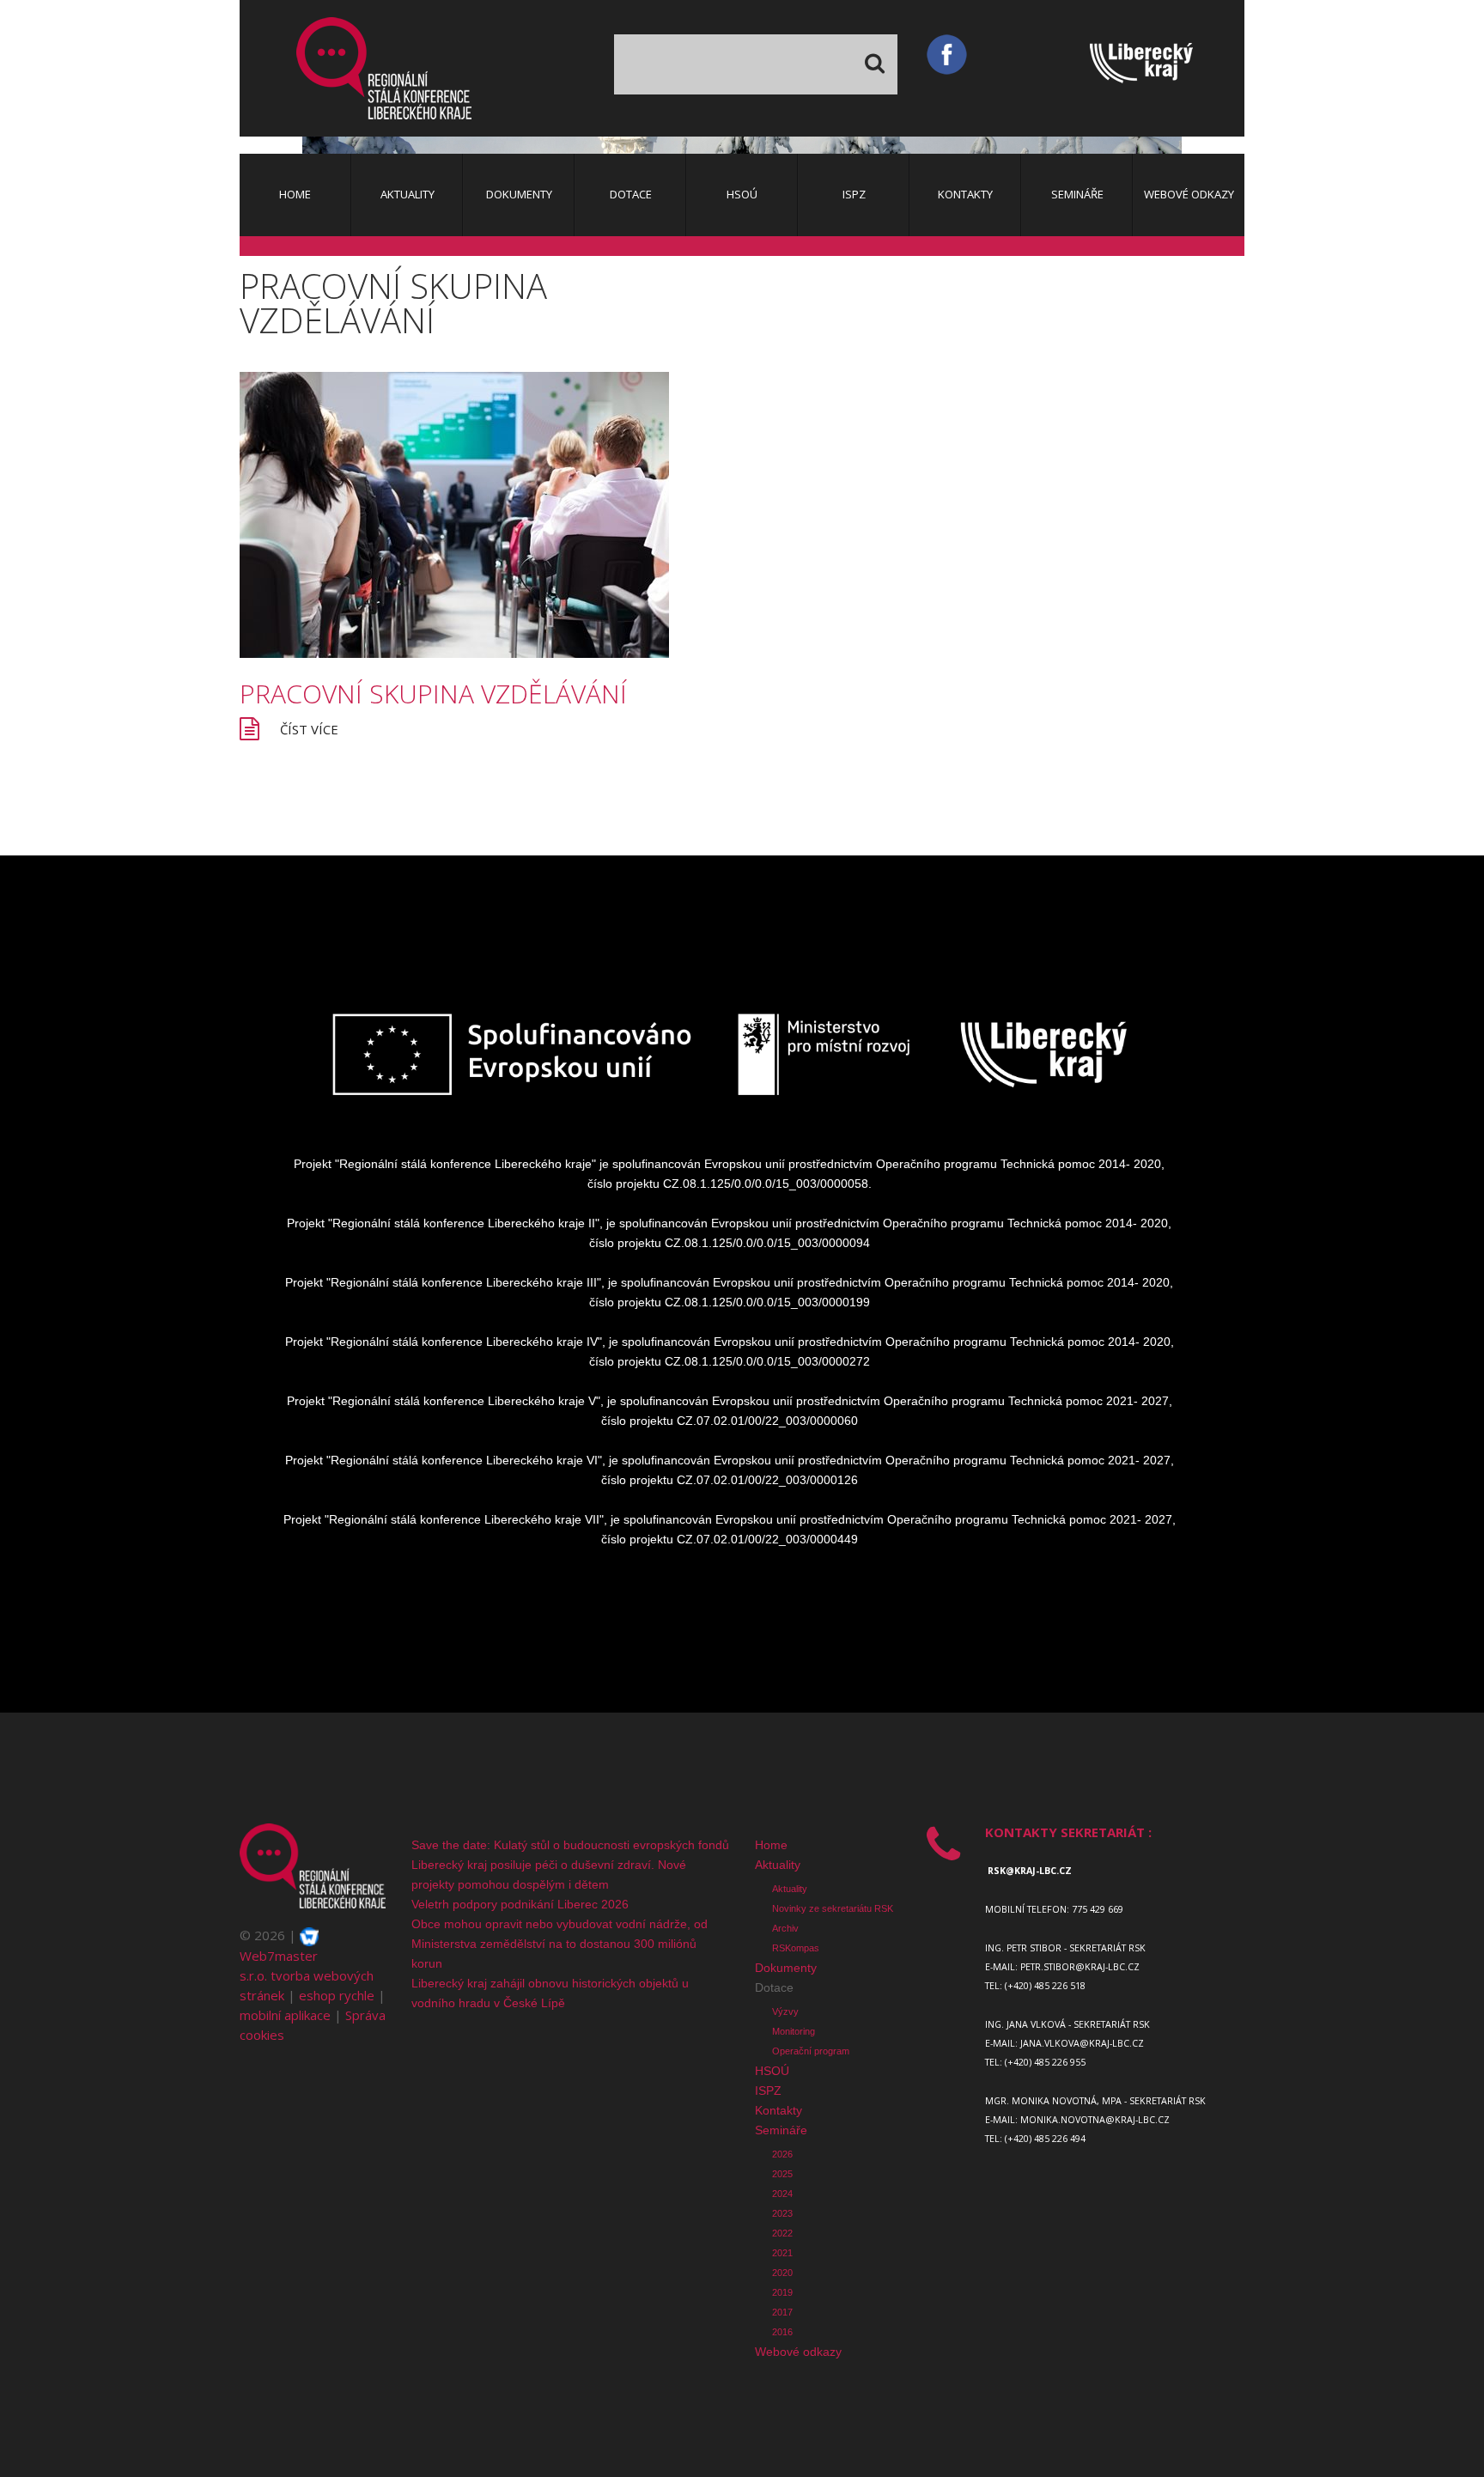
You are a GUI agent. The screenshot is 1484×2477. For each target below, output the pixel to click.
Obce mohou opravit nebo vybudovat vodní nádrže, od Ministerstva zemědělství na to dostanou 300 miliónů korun (560, 1944)
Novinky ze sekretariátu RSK (833, 1908)
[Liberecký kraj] (1167, 67)
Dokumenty (786, 1968)
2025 (782, 2174)
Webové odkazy (798, 2352)
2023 (782, 2213)
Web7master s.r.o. (279, 1966)
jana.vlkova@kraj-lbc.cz (1082, 2043)
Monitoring (794, 2031)
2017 (782, 2312)
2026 (782, 2154)
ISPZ (768, 2091)
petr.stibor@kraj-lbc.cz (1080, 1967)
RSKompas (796, 1948)
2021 (782, 2253)
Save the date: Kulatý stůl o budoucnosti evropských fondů (570, 1845)
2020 (782, 2273)
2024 (782, 2194)
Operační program (811, 2051)
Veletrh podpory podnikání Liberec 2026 (520, 1904)
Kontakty (778, 2110)
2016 (782, 2332)
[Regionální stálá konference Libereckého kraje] (384, 68)
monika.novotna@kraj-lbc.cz (1095, 2120)
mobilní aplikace (285, 2015)
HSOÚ (772, 2071)
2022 (782, 2233)
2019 (782, 2292)
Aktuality (778, 1865)
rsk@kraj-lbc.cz (1030, 1871)
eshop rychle (337, 1995)
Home (771, 1845)
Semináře (781, 2130)
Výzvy (785, 2011)
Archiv (785, 1928)
